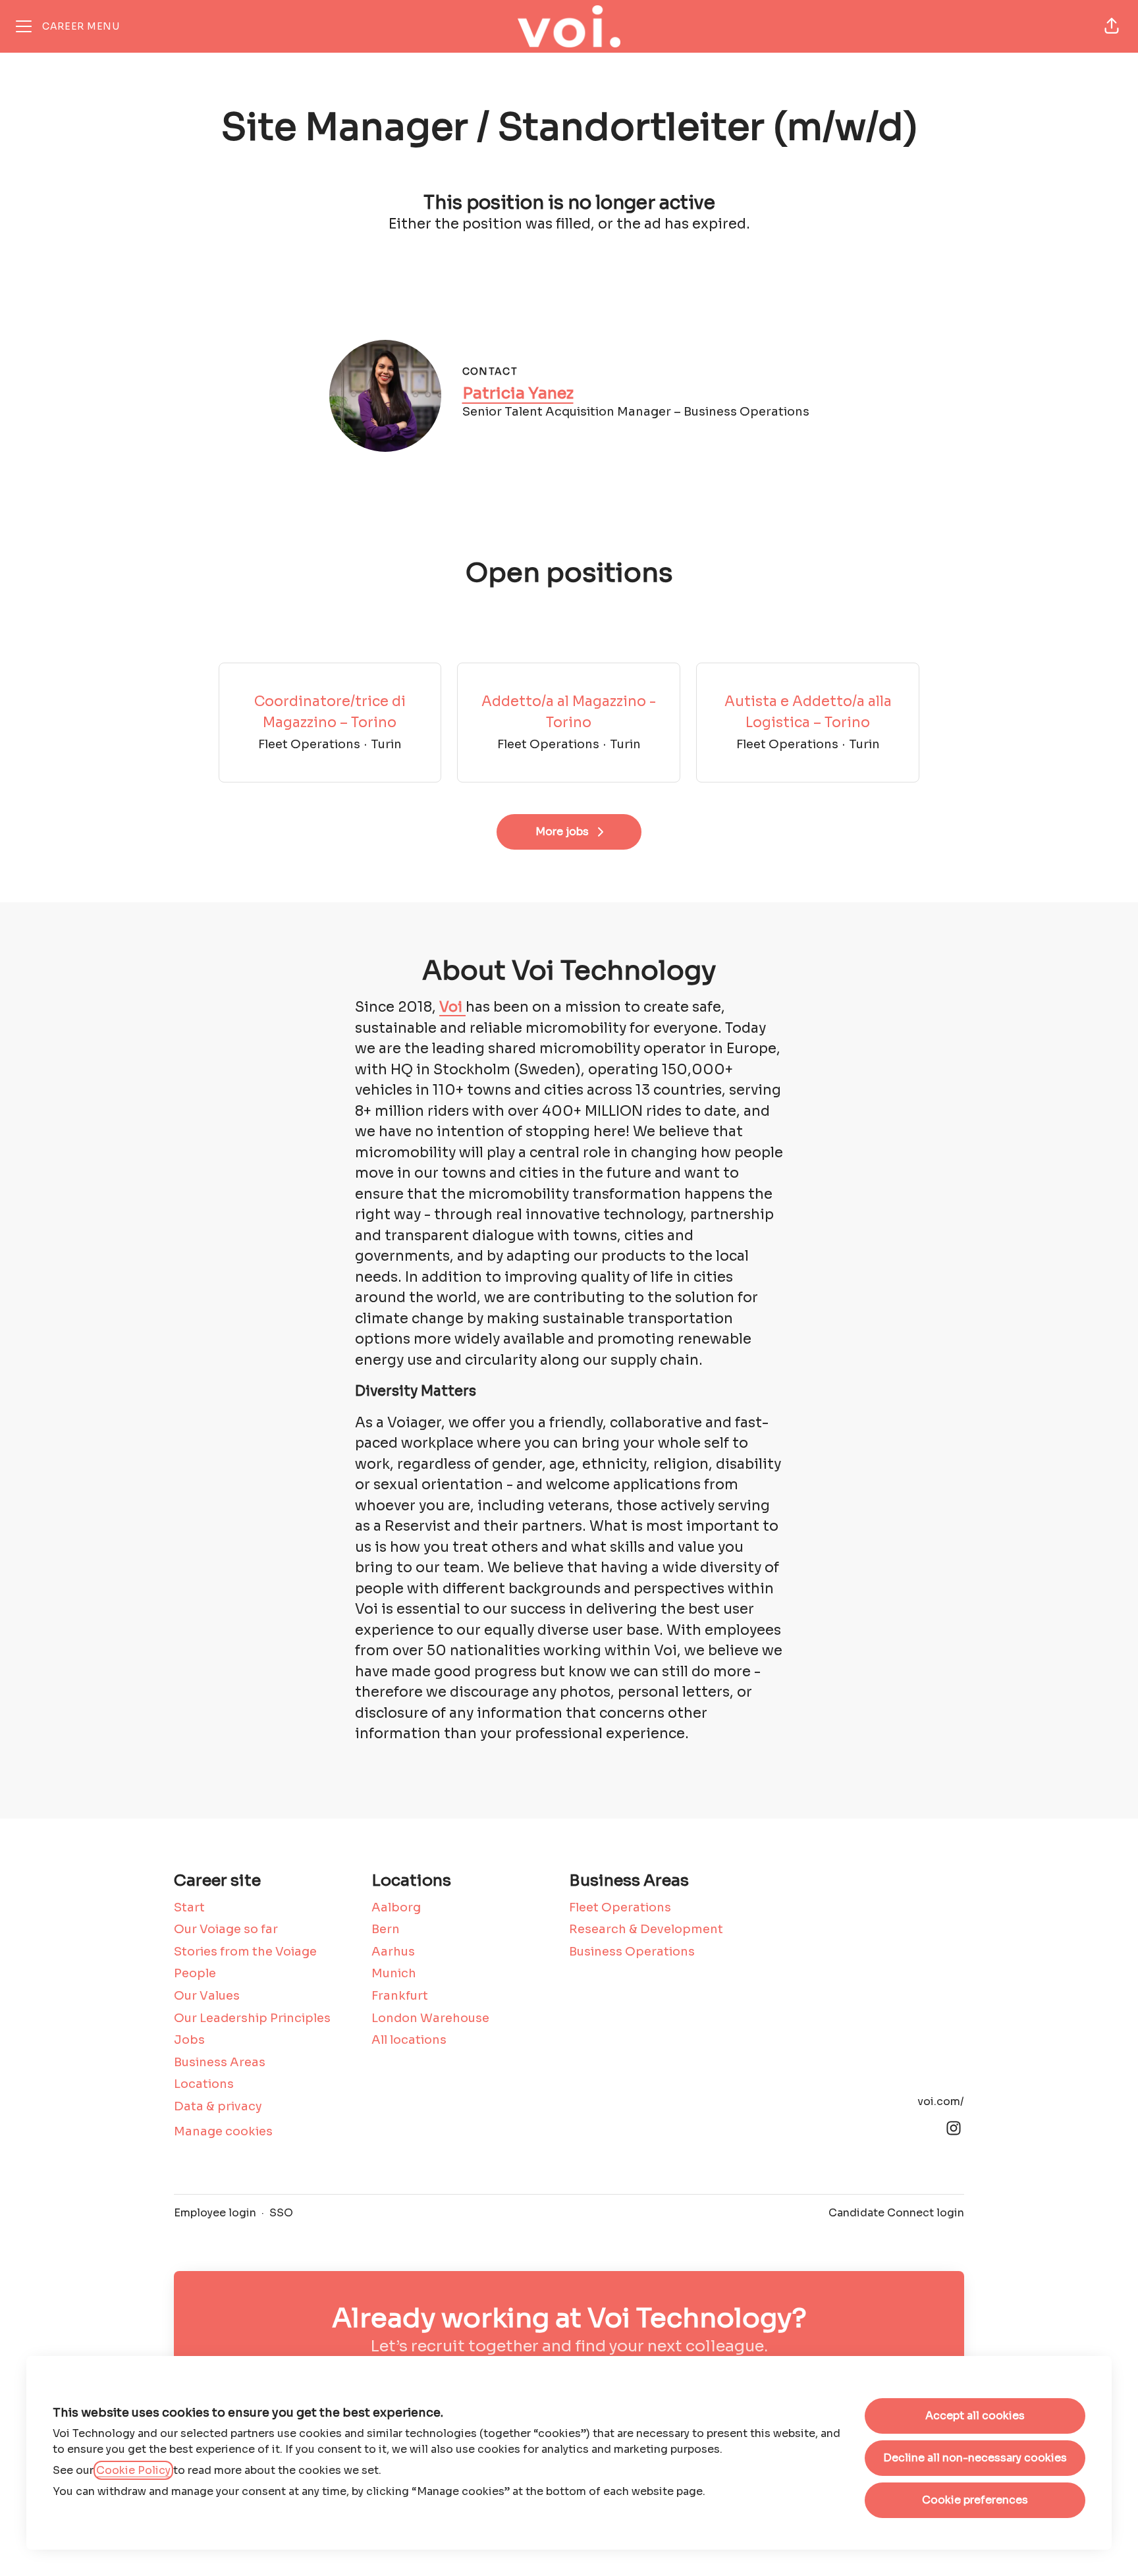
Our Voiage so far (226, 1929)
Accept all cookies (975, 2416)
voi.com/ (941, 2101)
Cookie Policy (133, 2470)
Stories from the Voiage (245, 1952)
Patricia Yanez (518, 393)
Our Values (207, 1996)
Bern (386, 1929)
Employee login (215, 2213)
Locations (204, 2084)
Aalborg (396, 1907)
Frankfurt (400, 1996)
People (195, 1973)
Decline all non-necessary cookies (975, 2458)
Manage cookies (223, 2131)
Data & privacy (218, 2106)
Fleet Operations (620, 1907)
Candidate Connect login (896, 2213)
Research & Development (646, 1929)
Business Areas (220, 2062)
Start (189, 1907)
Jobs (189, 2040)
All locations (409, 2040)
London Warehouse (430, 2018)
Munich (394, 1973)
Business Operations (632, 1952)
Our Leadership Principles (252, 2018)
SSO (281, 2213)
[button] (1112, 26)
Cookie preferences (975, 2500)
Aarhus (393, 1952)
